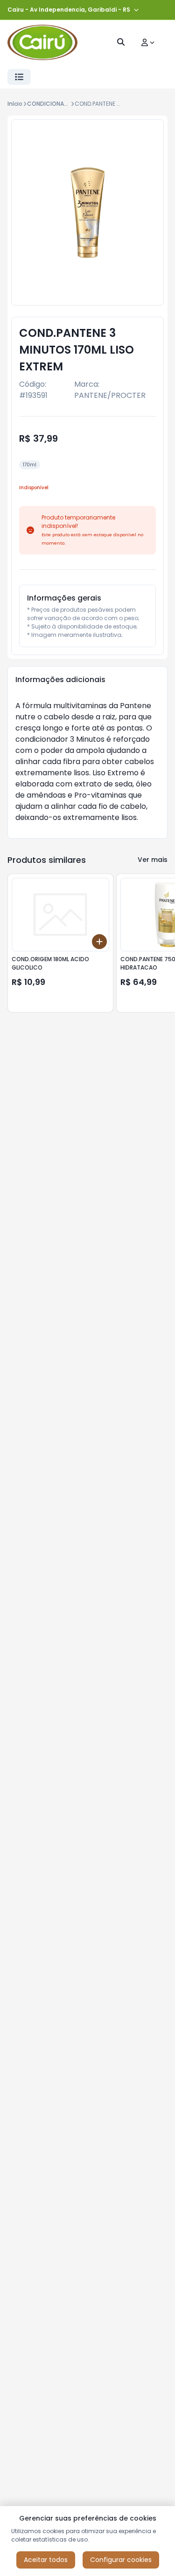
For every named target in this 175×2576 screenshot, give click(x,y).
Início (15, 104)
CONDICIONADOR (52, 104)
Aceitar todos (46, 2560)
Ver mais (153, 860)
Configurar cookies (121, 2560)
